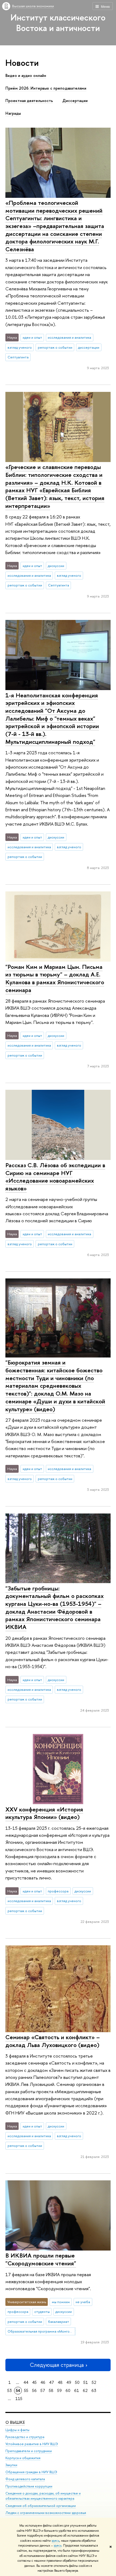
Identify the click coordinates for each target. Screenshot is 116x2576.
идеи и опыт (32, 337)
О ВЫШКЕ (15, 2422)
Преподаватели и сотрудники (29, 2451)
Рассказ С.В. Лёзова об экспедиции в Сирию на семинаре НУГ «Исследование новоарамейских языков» (55, 1177)
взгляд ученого (20, 347)
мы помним (61, 2302)
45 (34, 2382)
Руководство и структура (25, 2437)
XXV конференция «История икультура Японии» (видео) (44, 1813)
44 (26, 2382)
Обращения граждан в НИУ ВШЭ (31, 2472)
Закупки (11, 2465)
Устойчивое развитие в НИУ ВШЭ (32, 2444)
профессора (58, 1891)
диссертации (89, 347)
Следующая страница (57, 2365)
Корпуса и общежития (23, 2458)
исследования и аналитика (69, 337)
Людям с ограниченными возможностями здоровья (46, 2513)
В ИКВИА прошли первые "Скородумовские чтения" (41, 2259)
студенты (42, 2312)
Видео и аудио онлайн (26, 76)
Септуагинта (18, 357)
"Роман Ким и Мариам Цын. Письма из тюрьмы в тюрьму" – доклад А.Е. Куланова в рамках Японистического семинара (55, 978)
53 (10, 2390)
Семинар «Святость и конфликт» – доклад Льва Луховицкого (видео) (53, 2041)
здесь (55, 2541)
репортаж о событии (55, 347)
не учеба (83, 2302)
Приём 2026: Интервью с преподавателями (46, 88)
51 (86, 2382)
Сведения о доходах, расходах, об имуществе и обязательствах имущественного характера (43, 2496)
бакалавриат (59, 2322)
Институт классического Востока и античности (58, 23)
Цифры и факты (17, 2430)
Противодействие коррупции (29, 2486)
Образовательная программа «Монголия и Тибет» (42, 2331)
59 (59, 2390)
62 (85, 2390)
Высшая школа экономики (33, 6)
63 (94, 2390)
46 (43, 2382)
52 (94, 2382)
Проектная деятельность (29, 101)
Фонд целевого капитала (25, 2479)
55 (26, 2390)
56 (34, 2390)
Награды (13, 113)
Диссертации (75, 101)
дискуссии (56, 566)
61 (77, 2390)
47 (52, 2382)
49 (69, 2382)
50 (77, 2382)
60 (68, 2390)
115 (19, 2399)
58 (51, 2390)
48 (60, 2382)
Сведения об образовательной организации (41, 2506)
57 (43, 2390)
